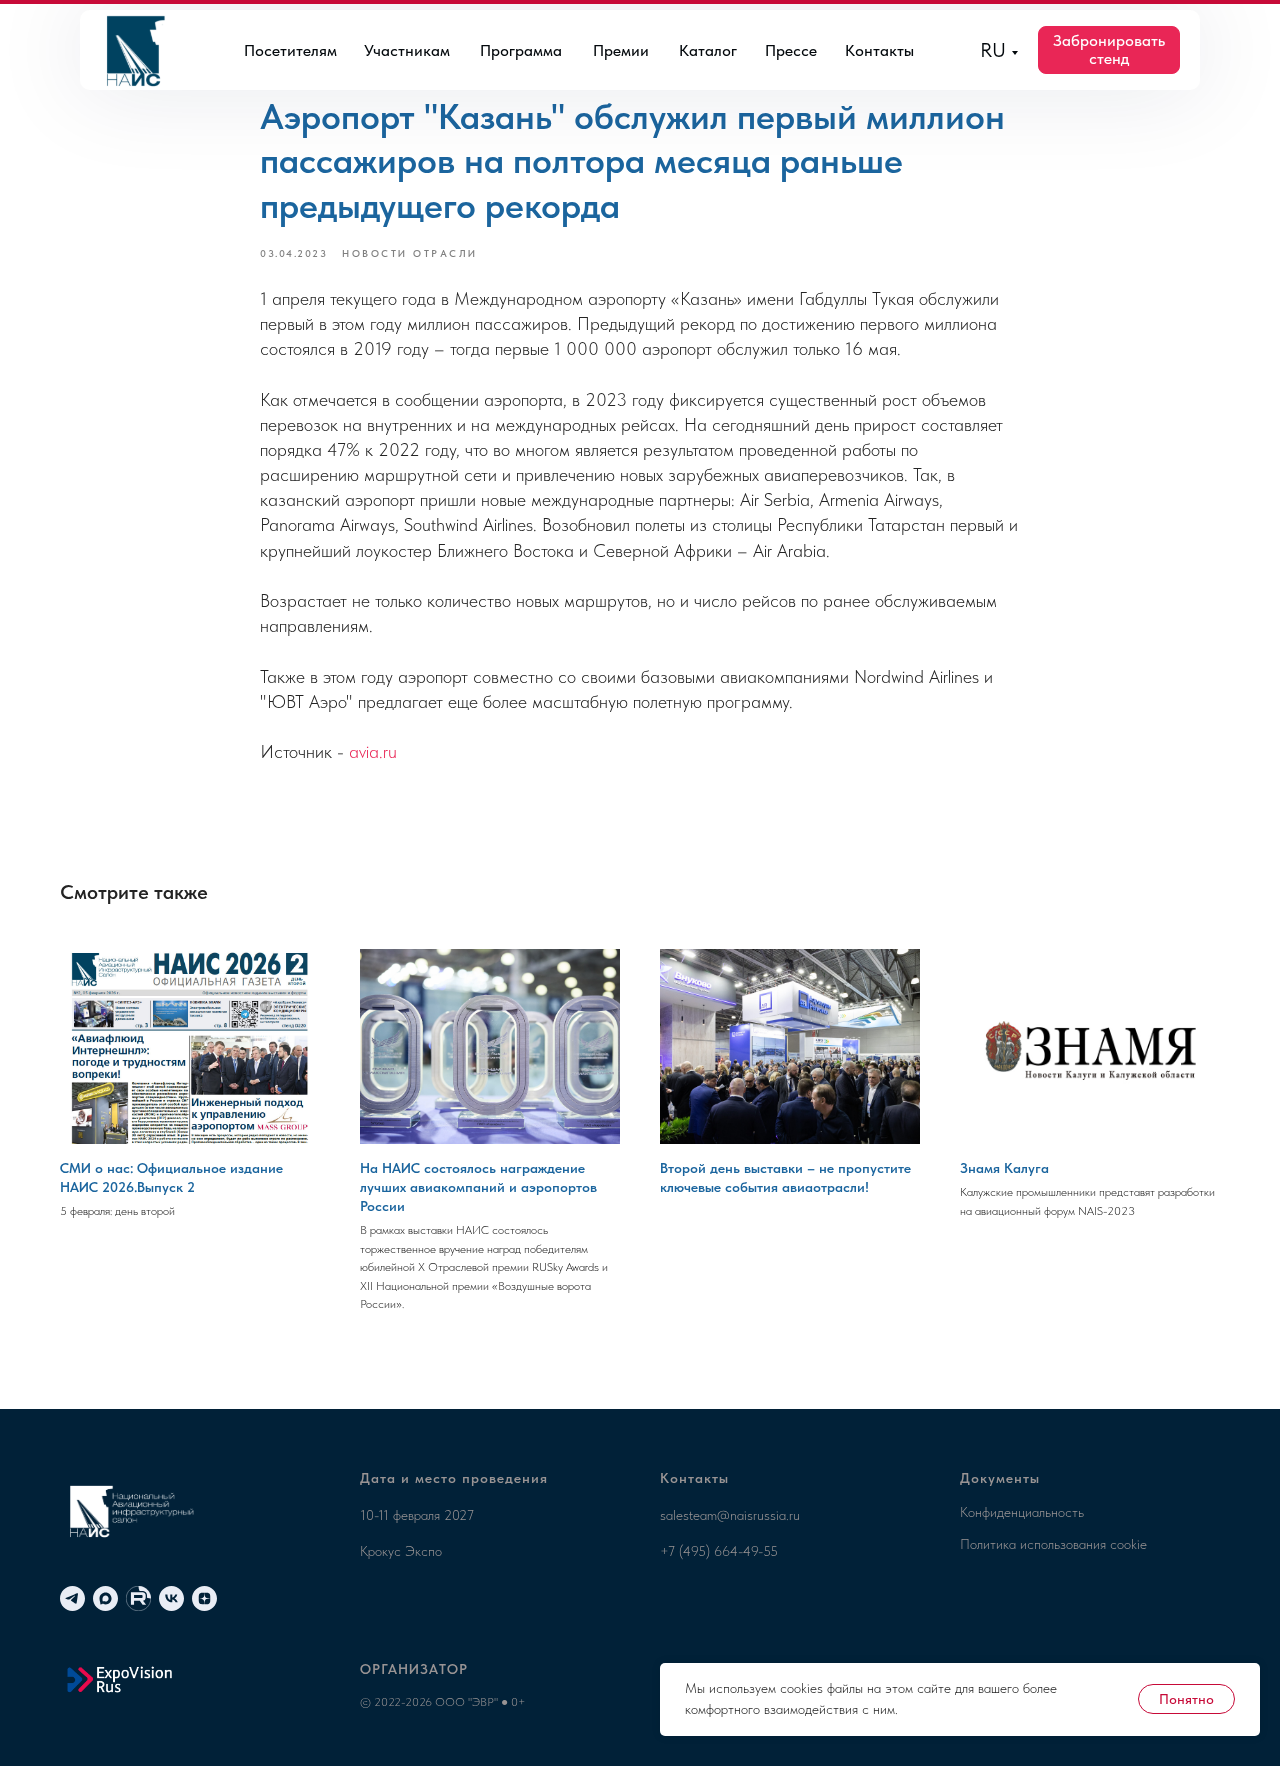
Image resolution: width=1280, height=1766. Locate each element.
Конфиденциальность (1022, 1512)
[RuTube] (138, 1598)
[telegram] (72, 1598)
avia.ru (373, 751)
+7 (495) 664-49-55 (719, 1551)
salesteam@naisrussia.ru (730, 1515)
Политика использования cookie (1053, 1544)
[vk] (171, 1598)
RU (993, 50)
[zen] (204, 1598)
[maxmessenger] (105, 1598)
